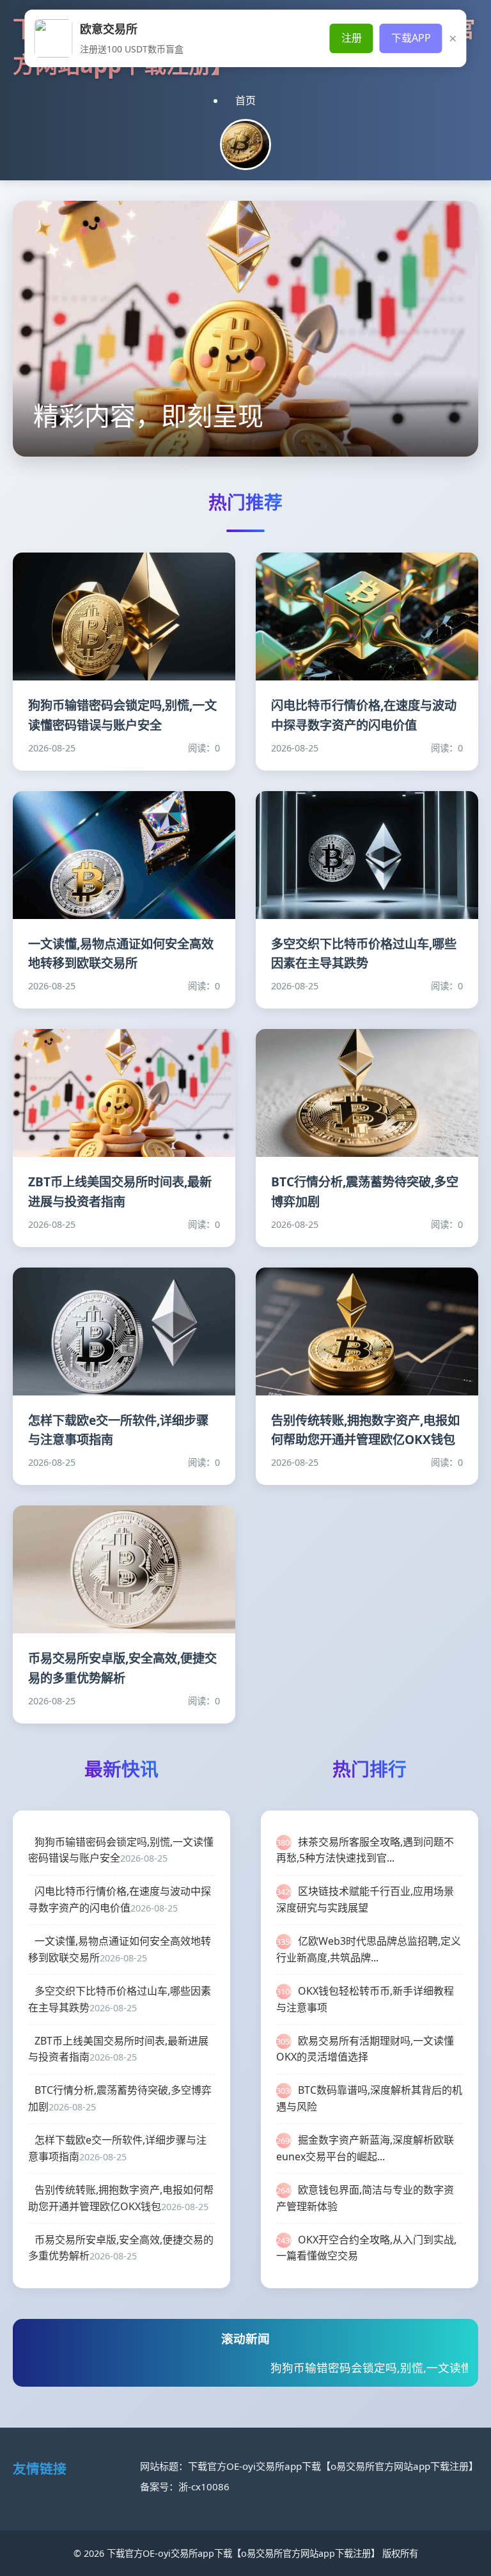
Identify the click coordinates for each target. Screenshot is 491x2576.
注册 (352, 38)
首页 (245, 100)
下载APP (411, 38)
